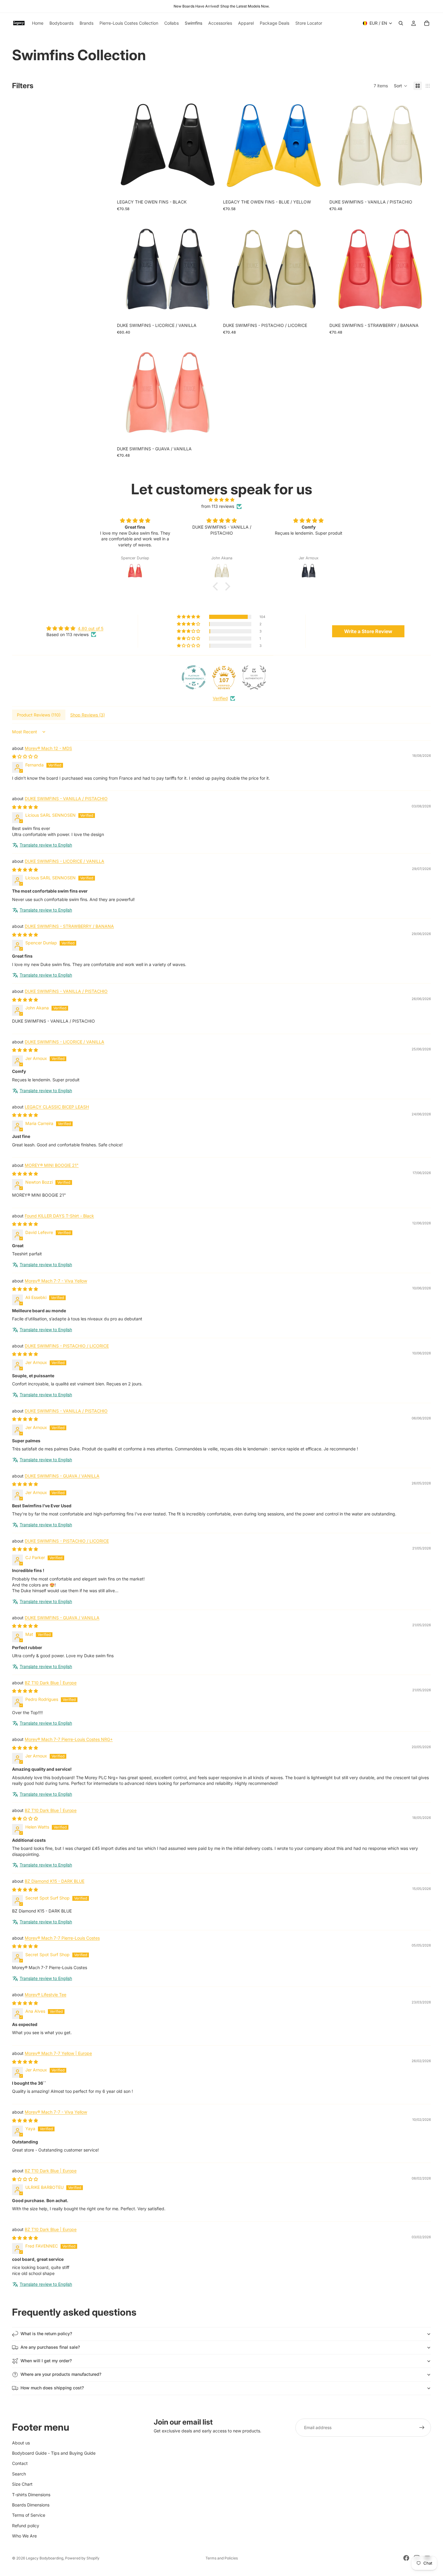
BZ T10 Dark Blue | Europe (51, 1683)
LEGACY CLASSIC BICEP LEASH (57, 1107)
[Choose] (209, 187)
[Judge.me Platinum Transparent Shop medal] (194, 677)
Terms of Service (29, 2515)
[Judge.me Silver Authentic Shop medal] (254, 677)
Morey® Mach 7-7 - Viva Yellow (56, 1281)
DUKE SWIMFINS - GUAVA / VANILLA (62, 1476)
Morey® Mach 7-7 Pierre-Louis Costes (62, 1938)
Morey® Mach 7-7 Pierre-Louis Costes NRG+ (69, 1739)
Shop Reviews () (88, 715)
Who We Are (24, 2536)
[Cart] (427, 23)
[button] (401, 86)
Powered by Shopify (82, 2558)
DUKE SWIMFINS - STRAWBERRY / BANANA (69, 926)
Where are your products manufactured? (61, 2374)
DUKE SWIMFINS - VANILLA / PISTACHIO (66, 799)
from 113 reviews (218, 506)
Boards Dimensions (31, 2505)
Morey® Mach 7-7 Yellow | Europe (58, 2053)
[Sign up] (422, 2428)
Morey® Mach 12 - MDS (48, 748)
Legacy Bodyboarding (45, 2558)
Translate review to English (46, 845)
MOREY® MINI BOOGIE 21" (52, 1165)
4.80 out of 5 (91, 628)
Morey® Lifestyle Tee (46, 1995)
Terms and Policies (222, 2558)
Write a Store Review (368, 631)
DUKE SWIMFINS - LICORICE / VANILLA (64, 861)
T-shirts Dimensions (31, 2494)
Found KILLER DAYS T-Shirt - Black (59, 1216)
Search (19, 2473)
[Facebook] (406, 2558)
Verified (220, 698)
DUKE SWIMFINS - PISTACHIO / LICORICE (67, 1346)
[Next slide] (209, 146)
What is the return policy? (46, 2334)
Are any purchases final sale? (50, 2347)
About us (21, 2442)
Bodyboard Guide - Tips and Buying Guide (54, 2453)
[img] (222, 500)
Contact (20, 2463)
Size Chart (22, 2484)
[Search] (401, 23)
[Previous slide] (126, 146)
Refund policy (26, 2525)
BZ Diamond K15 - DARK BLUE (55, 1881)
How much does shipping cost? (52, 2388)
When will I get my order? (46, 2361)
